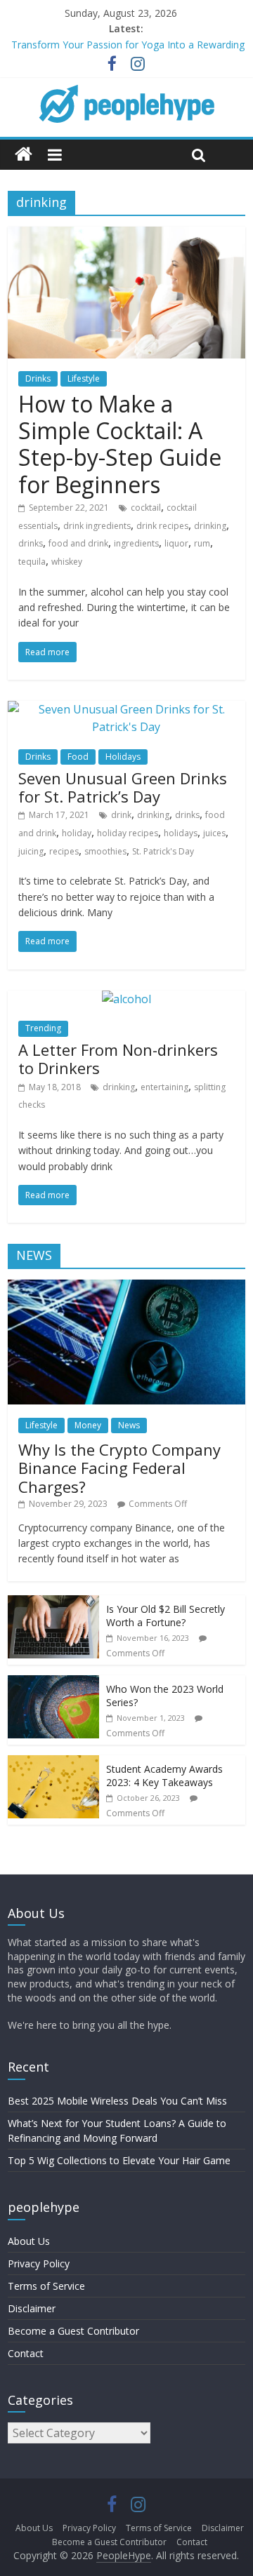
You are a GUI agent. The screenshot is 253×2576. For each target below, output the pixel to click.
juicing (31, 851)
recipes (64, 851)
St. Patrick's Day (163, 851)
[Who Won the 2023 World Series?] (53, 1683)
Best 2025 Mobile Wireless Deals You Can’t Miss (117, 2101)
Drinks (38, 378)
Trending (43, 1028)
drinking (210, 526)
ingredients (136, 543)
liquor (176, 543)
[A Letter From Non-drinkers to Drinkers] (126, 999)
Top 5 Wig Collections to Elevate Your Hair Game (119, 2160)
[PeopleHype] (24, 155)
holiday (77, 833)
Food (78, 757)
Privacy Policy (39, 2263)
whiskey (67, 562)
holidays (181, 833)
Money (88, 1425)
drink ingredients (97, 526)
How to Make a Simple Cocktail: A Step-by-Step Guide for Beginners (120, 444)
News (129, 1425)
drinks (31, 543)
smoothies (105, 851)
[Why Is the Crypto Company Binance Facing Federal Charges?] (126, 1287)
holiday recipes (128, 833)
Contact (26, 2353)
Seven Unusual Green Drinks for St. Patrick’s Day (123, 787)
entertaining (164, 1087)
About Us (29, 2241)
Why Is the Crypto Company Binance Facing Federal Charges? (119, 1468)
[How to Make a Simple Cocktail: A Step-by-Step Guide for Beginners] (126, 235)
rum (202, 543)
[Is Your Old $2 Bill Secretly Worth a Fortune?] (53, 1603)
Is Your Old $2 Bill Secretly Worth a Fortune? (166, 1616)
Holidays (123, 757)
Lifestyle (84, 378)
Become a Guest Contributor (73, 2331)
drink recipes (162, 526)
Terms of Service (46, 2286)
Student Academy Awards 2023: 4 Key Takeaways (164, 1776)
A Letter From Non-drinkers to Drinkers (118, 1059)
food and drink (78, 543)
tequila (32, 562)
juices (214, 833)
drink (121, 815)
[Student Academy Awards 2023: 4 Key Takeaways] (53, 1763)
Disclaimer (32, 2308)
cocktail (146, 508)
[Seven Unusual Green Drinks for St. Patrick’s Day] (126, 709)
